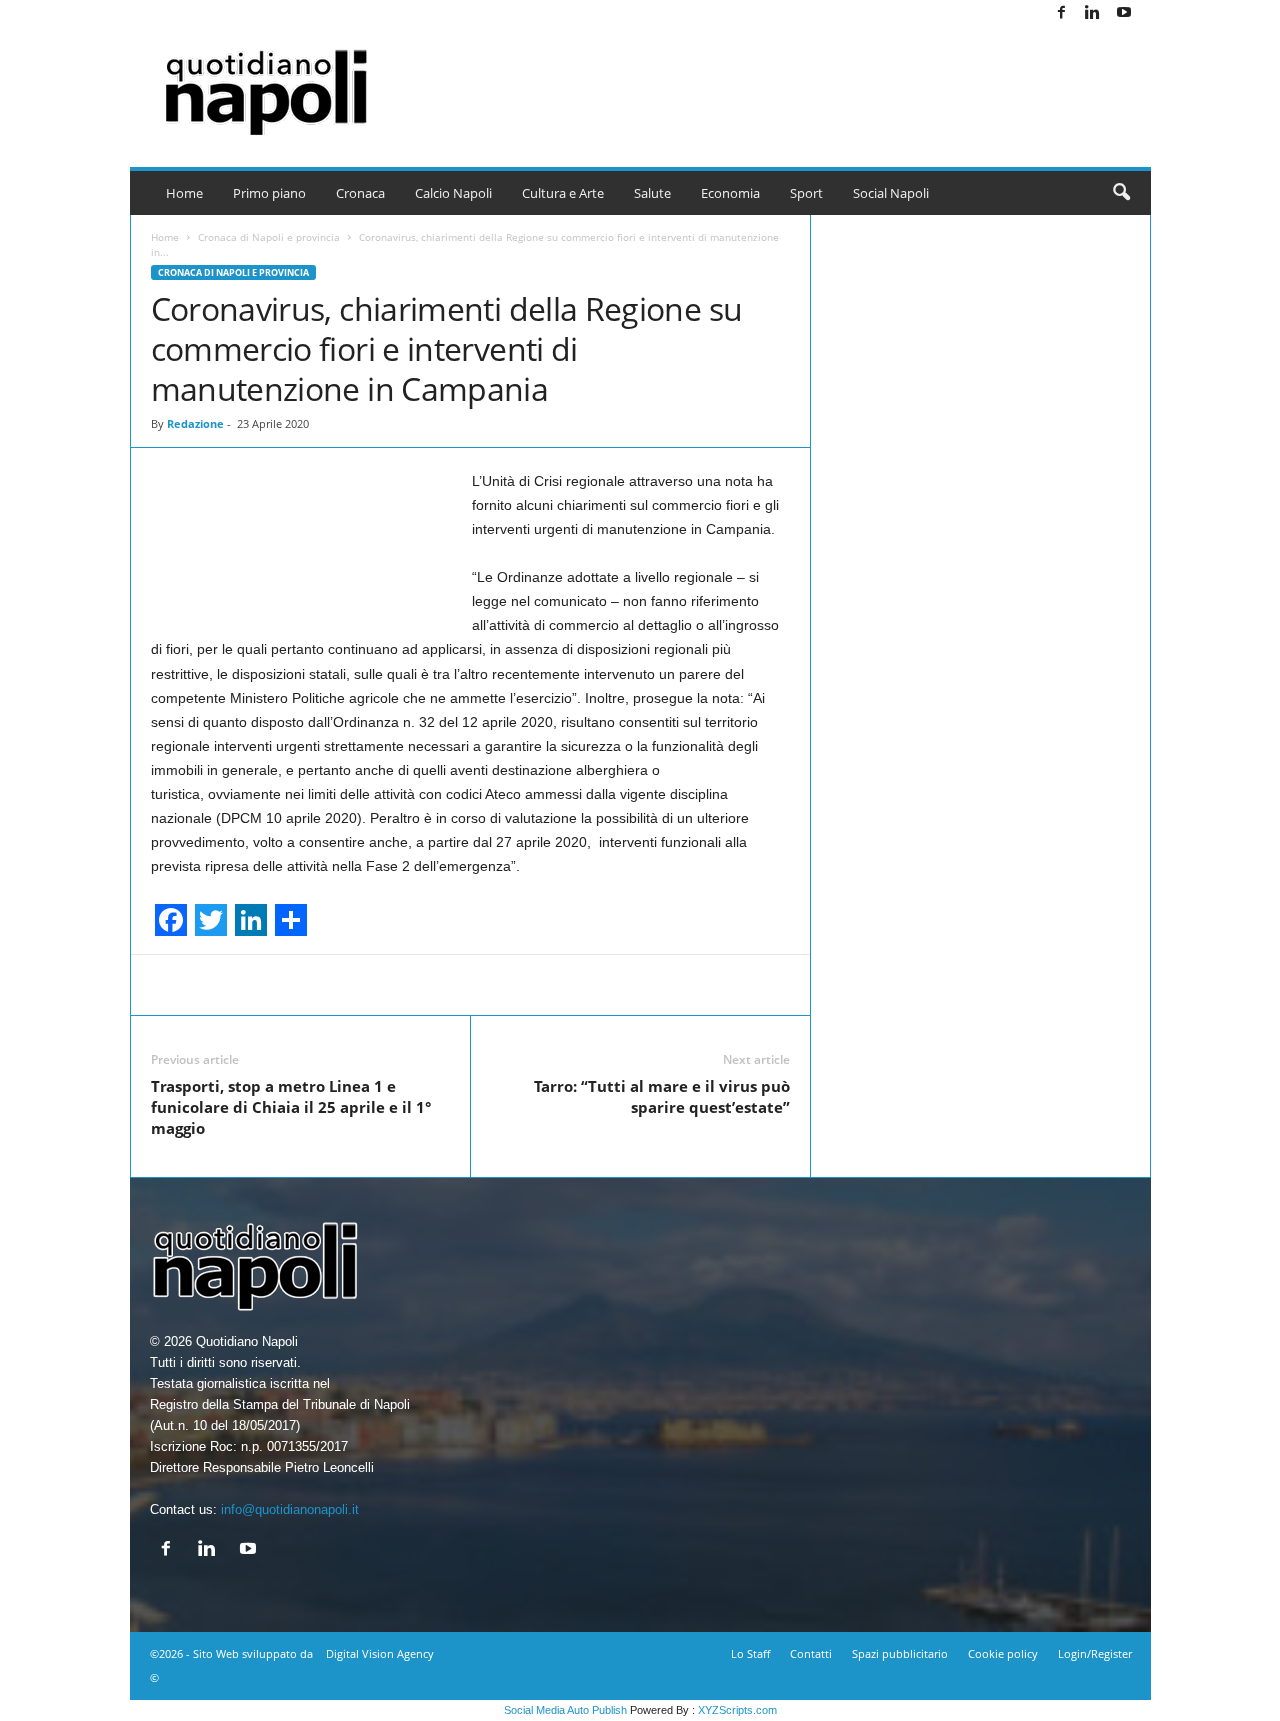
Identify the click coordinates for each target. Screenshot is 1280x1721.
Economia (730, 193)
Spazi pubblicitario (900, 1653)
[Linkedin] (1093, 13)
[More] (897, 985)
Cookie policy (1003, 1653)
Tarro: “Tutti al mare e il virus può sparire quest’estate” (662, 1096)
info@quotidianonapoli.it (290, 1509)
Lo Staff (750, 1653)
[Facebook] (1062, 13)
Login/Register (1095, 1653)
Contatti (811, 1653)
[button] (1121, 193)
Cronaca (360, 193)
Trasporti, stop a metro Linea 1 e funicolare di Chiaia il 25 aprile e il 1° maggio (291, 1107)
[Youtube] (1124, 13)
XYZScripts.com (737, 1710)
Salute (652, 193)
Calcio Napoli (453, 193)
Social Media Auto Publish (565, 1710)
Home (184, 193)
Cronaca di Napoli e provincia (269, 237)
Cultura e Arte (563, 193)
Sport (806, 193)
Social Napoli (891, 193)
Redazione (195, 423)
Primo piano (269, 193)
